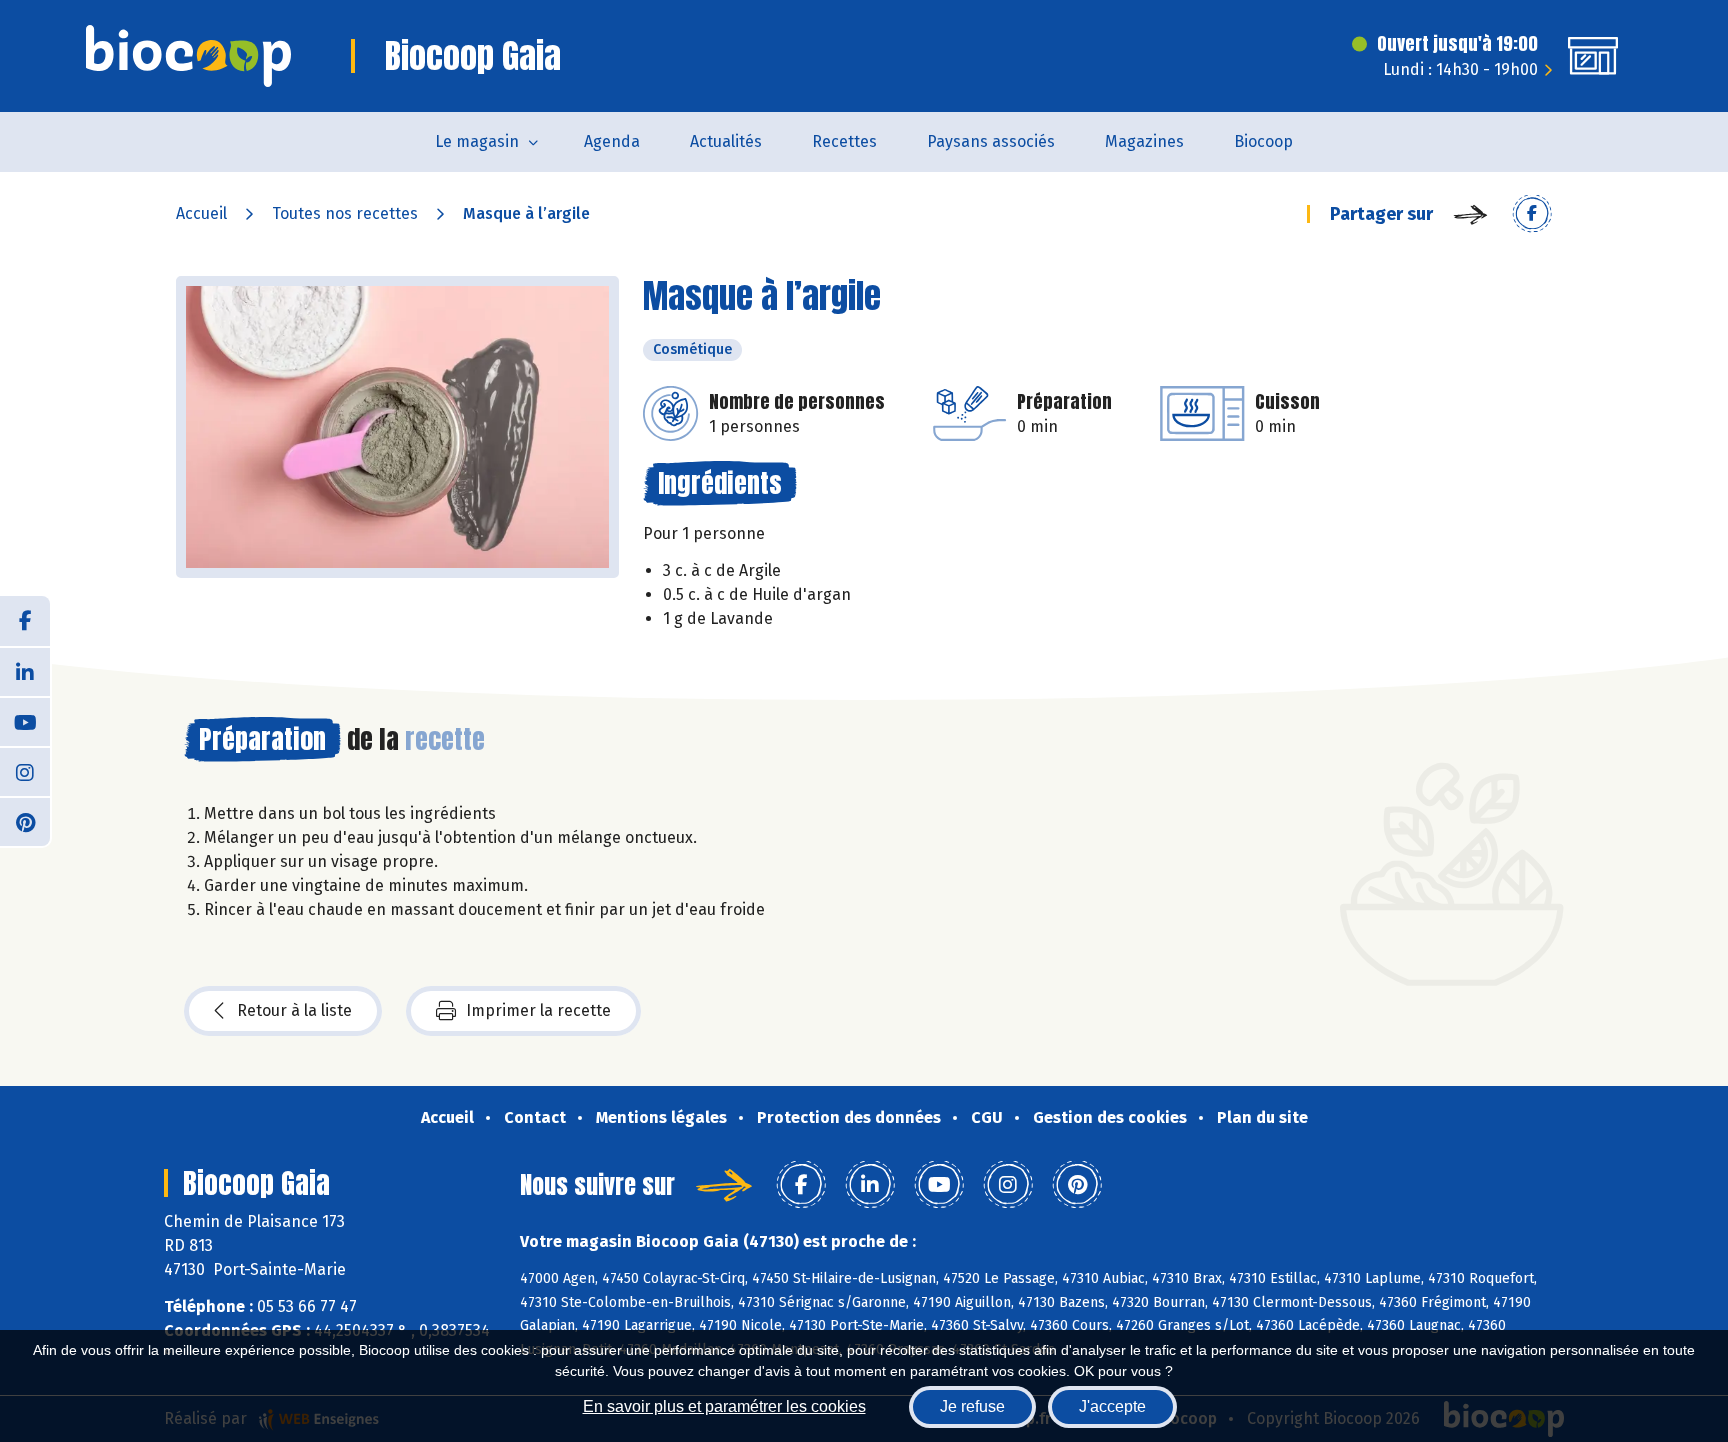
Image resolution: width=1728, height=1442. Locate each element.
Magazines (1144, 141)
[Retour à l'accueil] (188, 56)
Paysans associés (991, 141)
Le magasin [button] (477, 141)
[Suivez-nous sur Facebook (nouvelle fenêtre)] (25, 621)
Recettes (844, 141)
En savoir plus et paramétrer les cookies (724, 1406)
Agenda (612, 141)
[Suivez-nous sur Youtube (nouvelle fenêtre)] (25, 721)
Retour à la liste (294, 1010)
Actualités (726, 141)
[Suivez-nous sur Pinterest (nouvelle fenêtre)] (25, 821)
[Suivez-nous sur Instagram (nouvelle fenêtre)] (25, 771)
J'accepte (1112, 1406)
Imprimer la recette (538, 1010)
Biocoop (1263, 141)
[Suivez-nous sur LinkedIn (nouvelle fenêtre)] (25, 671)
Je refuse (972, 1406)
